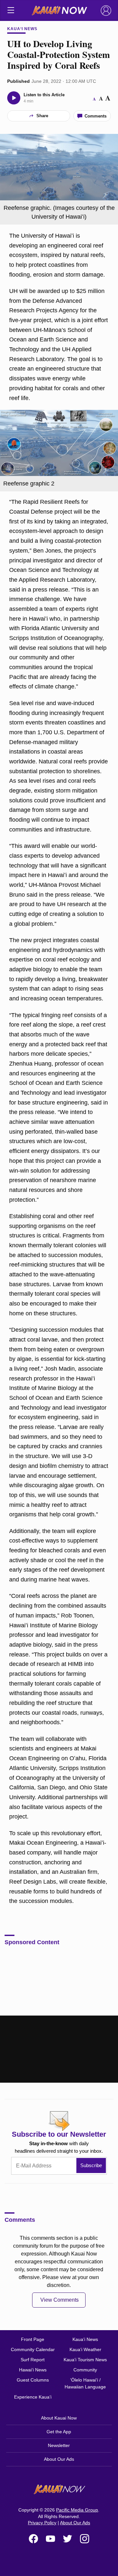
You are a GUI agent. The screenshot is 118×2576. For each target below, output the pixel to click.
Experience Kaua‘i (33, 2397)
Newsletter (59, 2445)
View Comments (59, 2300)
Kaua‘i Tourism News (85, 2360)
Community (85, 2370)
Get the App (59, 2432)
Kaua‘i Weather (85, 2349)
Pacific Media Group (77, 2510)
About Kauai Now (59, 2418)
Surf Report (33, 2360)
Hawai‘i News (33, 2370)
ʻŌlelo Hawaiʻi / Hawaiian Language (85, 2383)
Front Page (33, 2339)
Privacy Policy (42, 2523)
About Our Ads (59, 2459)
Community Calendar (33, 2349)
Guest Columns (33, 2380)
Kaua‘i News (22, 29)
